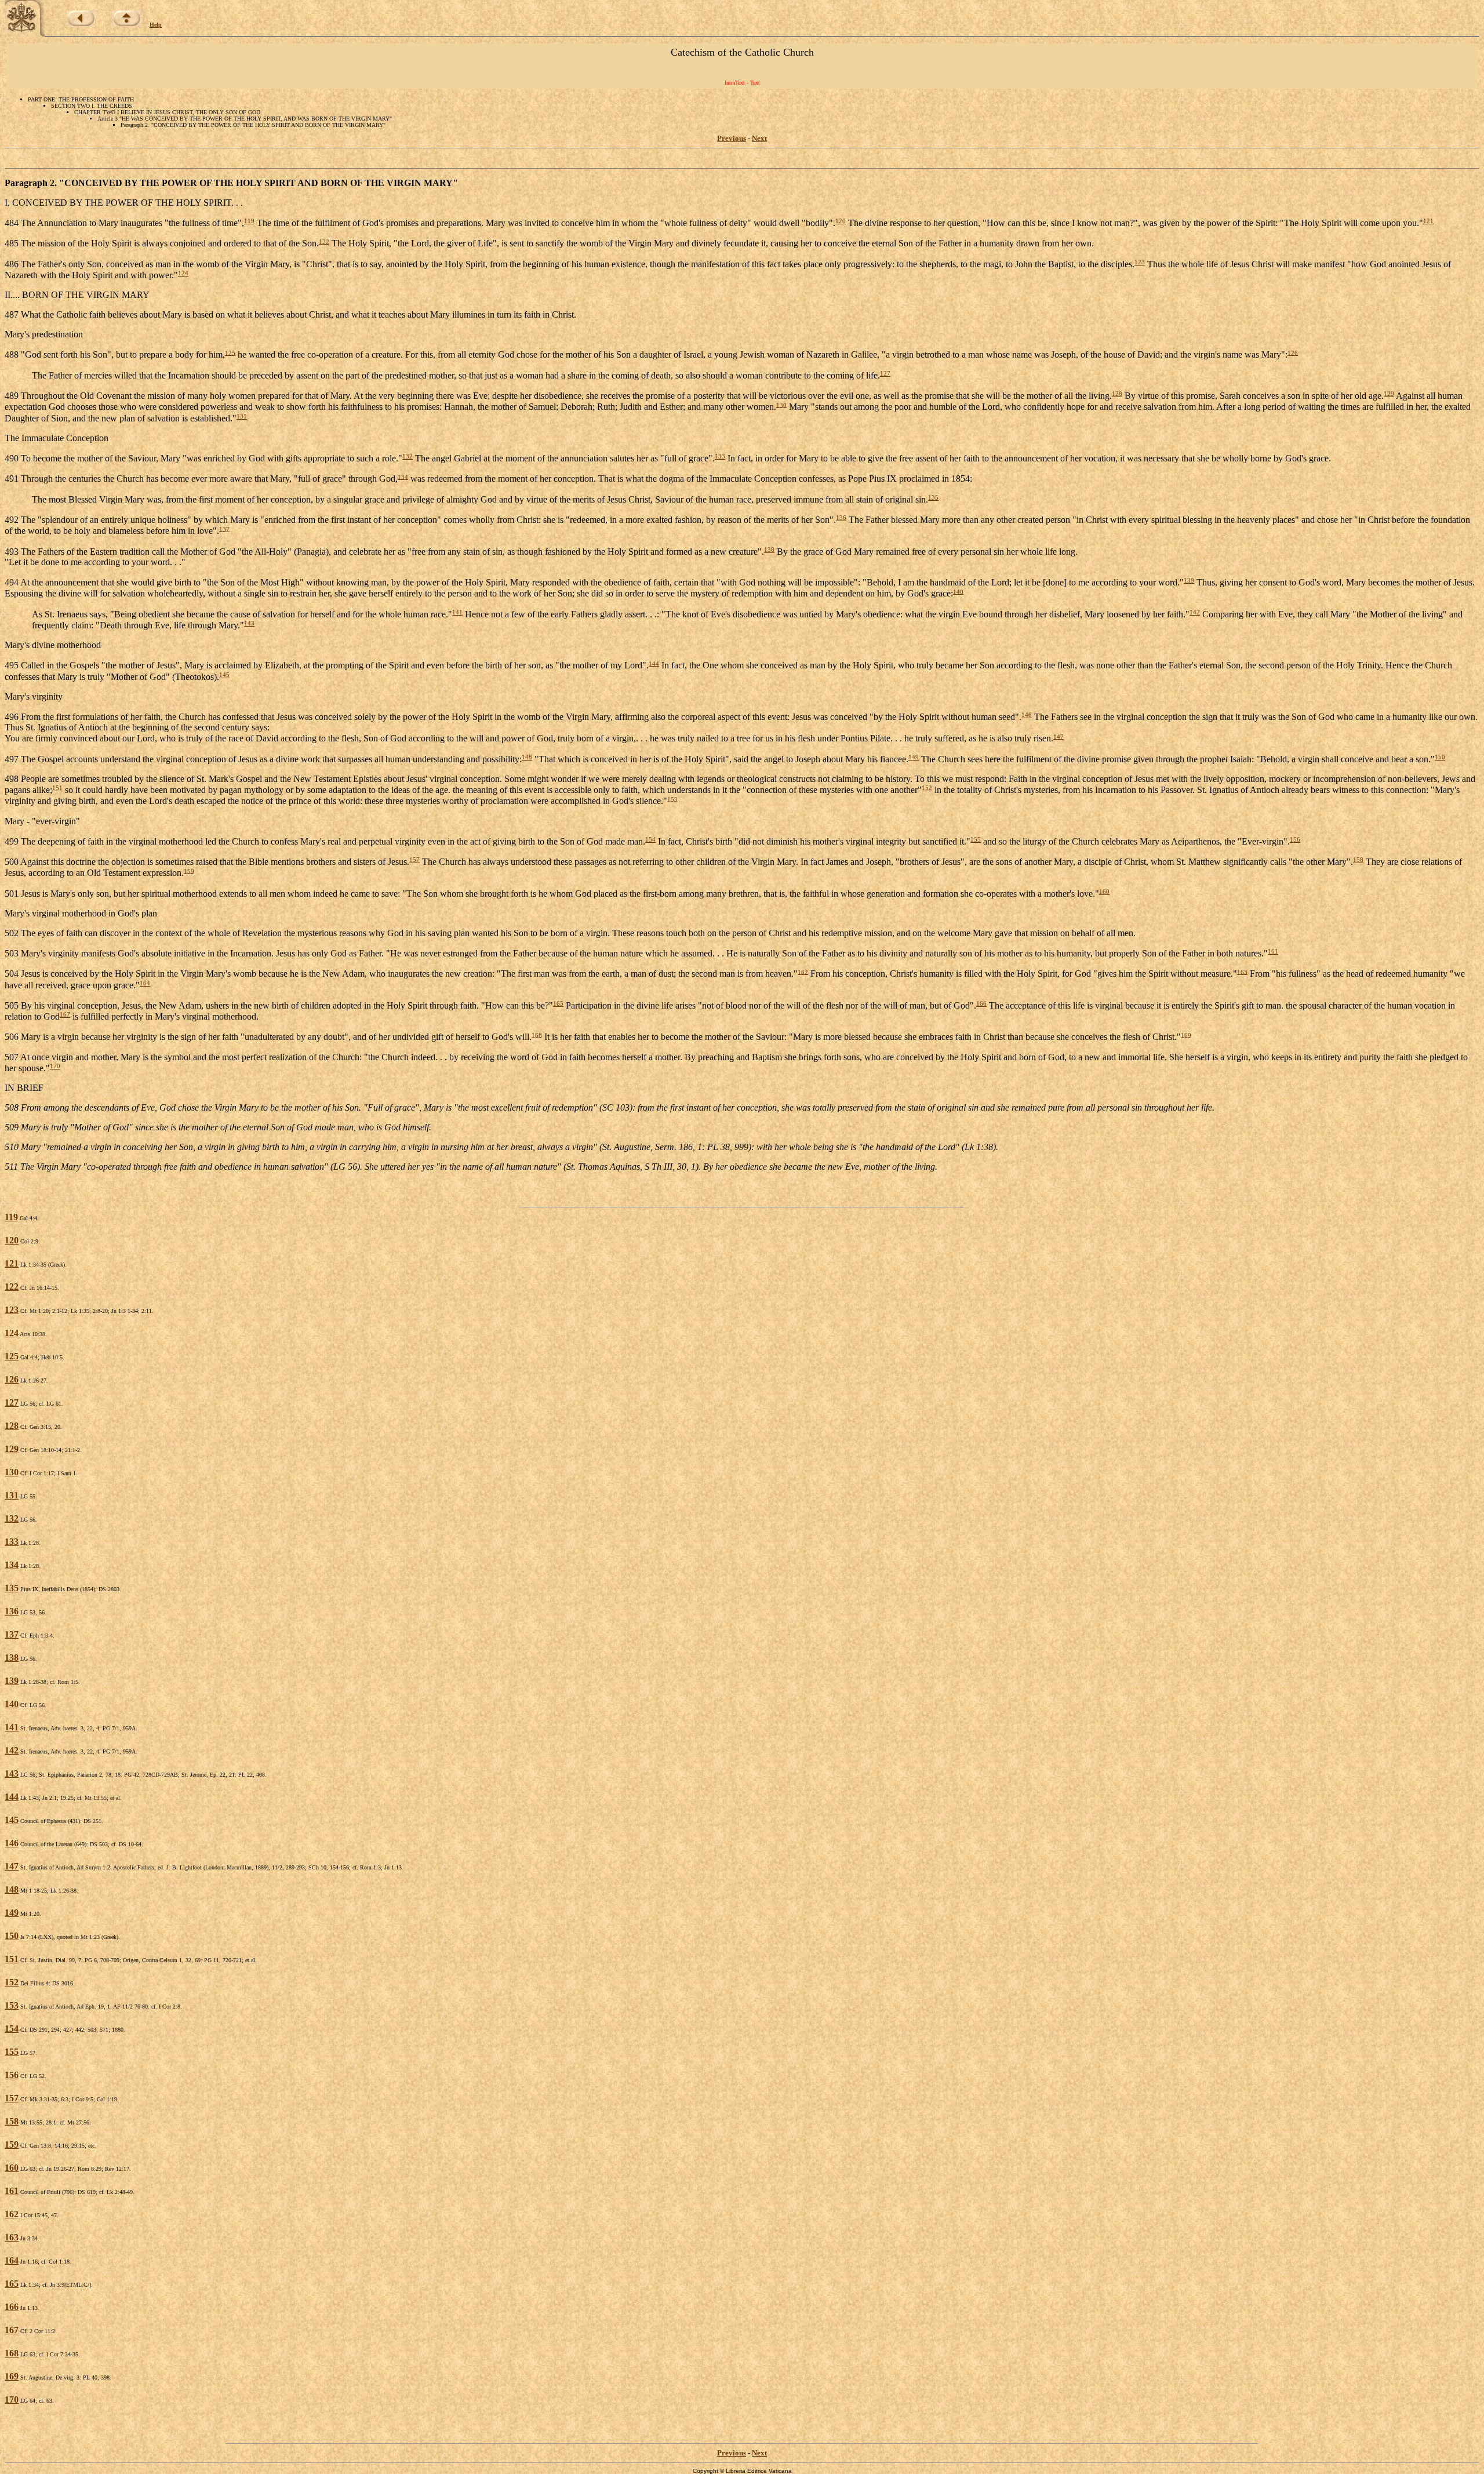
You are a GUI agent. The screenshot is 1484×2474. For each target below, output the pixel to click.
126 (1293, 352)
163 (1242, 972)
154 (650, 839)
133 (720, 456)
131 (242, 416)
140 (958, 591)
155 (976, 839)
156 (1295, 839)
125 (230, 352)
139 (1189, 580)
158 (1358, 860)
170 (55, 1066)
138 (769, 550)
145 (224, 675)
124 (183, 273)
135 (933, 497)
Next (759, 138)
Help (156, 25)
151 (57, 788)
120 (841, 221)
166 (981, 1003)
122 (324, 241)
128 (1117, 394)
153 (672, 799)
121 (1428, 221)
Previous (732, 138)
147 (1059, 736)
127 (885, 373)
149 (914, 757)
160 (1104, 892)
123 (1140, 262)
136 (841, 518)
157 (414, 860)
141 (457, 612)
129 (1389, 394)
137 (224, 529)
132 (408, 456)
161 (1273, 951)
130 (781, 405)
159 (189, 871)
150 (1440, 757)
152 (927, 788)
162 (803, 972)
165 (558, 1003)
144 (654, 663)
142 (1195, 612)
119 (249, 221)
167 (65, 1014)
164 (145, 983)
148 (527, 757)
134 (403, 476)
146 (1027, 715)
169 (1186, 1035)
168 (537, 1035)
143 (249, 623)
